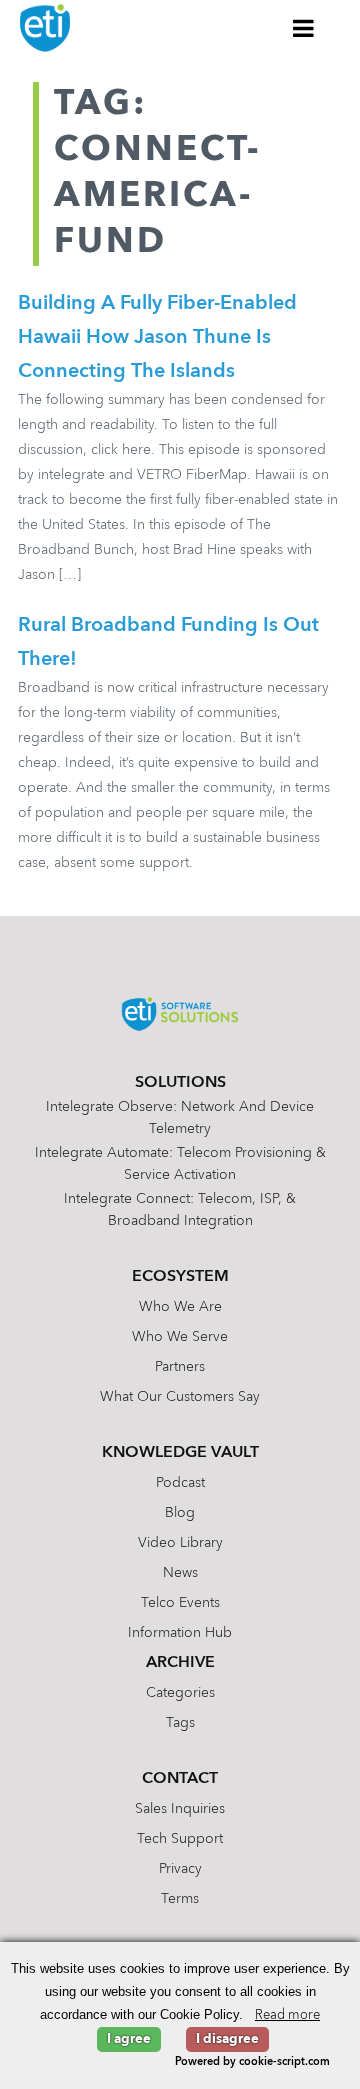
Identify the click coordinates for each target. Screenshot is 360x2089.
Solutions (180, 1083)
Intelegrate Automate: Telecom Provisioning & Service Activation (180, 1164)
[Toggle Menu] (304, 28)
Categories (180, 1693)
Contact (180, 1779)
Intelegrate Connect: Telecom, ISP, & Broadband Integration (180, 1210)
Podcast (180, 1483)
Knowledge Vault (180, 1453)
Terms (180, 1899)
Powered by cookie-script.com (252, 2062)
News (180, 1573)
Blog (180, 1513)
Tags (180, 1723)
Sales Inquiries (180, 1809)
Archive (180, 1663)
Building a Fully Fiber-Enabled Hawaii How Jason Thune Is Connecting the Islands (157, 338)
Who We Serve (180, 1337)
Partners (180, 1367)
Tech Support (180, 1839)
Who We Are (180, 1307)
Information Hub (180, 1633)
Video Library (180, 1543)
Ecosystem (180, 1277)
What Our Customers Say (180, 1397)
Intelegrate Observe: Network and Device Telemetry (180, 1118)
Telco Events (180, 1603)
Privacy (180, 1869)
